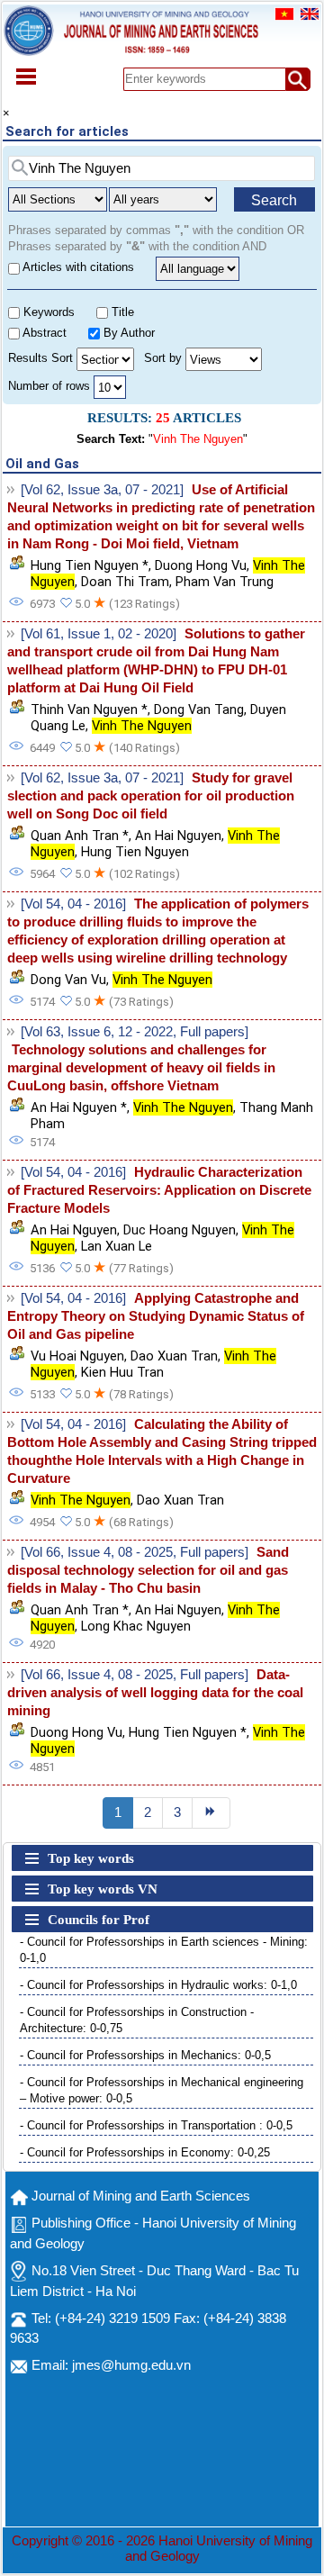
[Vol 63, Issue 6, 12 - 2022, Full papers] (135, 1032)
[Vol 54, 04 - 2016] (73, 904)
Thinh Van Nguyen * (89, 710)
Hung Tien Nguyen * (90, 565)
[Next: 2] (211, 1813)
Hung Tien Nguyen (135, 852)
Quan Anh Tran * (80, 836)
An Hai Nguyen (178, 836)
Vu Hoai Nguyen (77, 1356)
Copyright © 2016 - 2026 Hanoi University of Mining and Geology (162, 2549)
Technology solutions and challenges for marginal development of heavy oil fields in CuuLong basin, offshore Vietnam (141, 1068)
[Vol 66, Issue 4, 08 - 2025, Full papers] (135, 1552)
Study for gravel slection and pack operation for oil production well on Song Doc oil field (151, 796)
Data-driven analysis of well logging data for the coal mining (155, 1693)
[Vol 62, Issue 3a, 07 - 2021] (102, 490)
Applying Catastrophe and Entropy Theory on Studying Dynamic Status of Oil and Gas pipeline (156, 1316)
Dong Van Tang (199, 710)
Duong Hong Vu (201, 565)
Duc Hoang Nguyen (180, 1230)
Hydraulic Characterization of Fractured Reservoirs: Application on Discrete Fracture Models (159, 1190)
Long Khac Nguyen (136, 1626)
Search (274, 200)
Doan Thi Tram (125, 582)
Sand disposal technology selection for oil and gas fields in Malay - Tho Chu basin (148, 1570)
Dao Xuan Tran (174, 1356)
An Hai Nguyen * (79, 1107)
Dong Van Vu (68, 980)
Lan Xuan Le (117, 1246)
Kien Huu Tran (122, 1372)
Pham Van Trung (225, 582)
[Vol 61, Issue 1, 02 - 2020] (99, 634)
